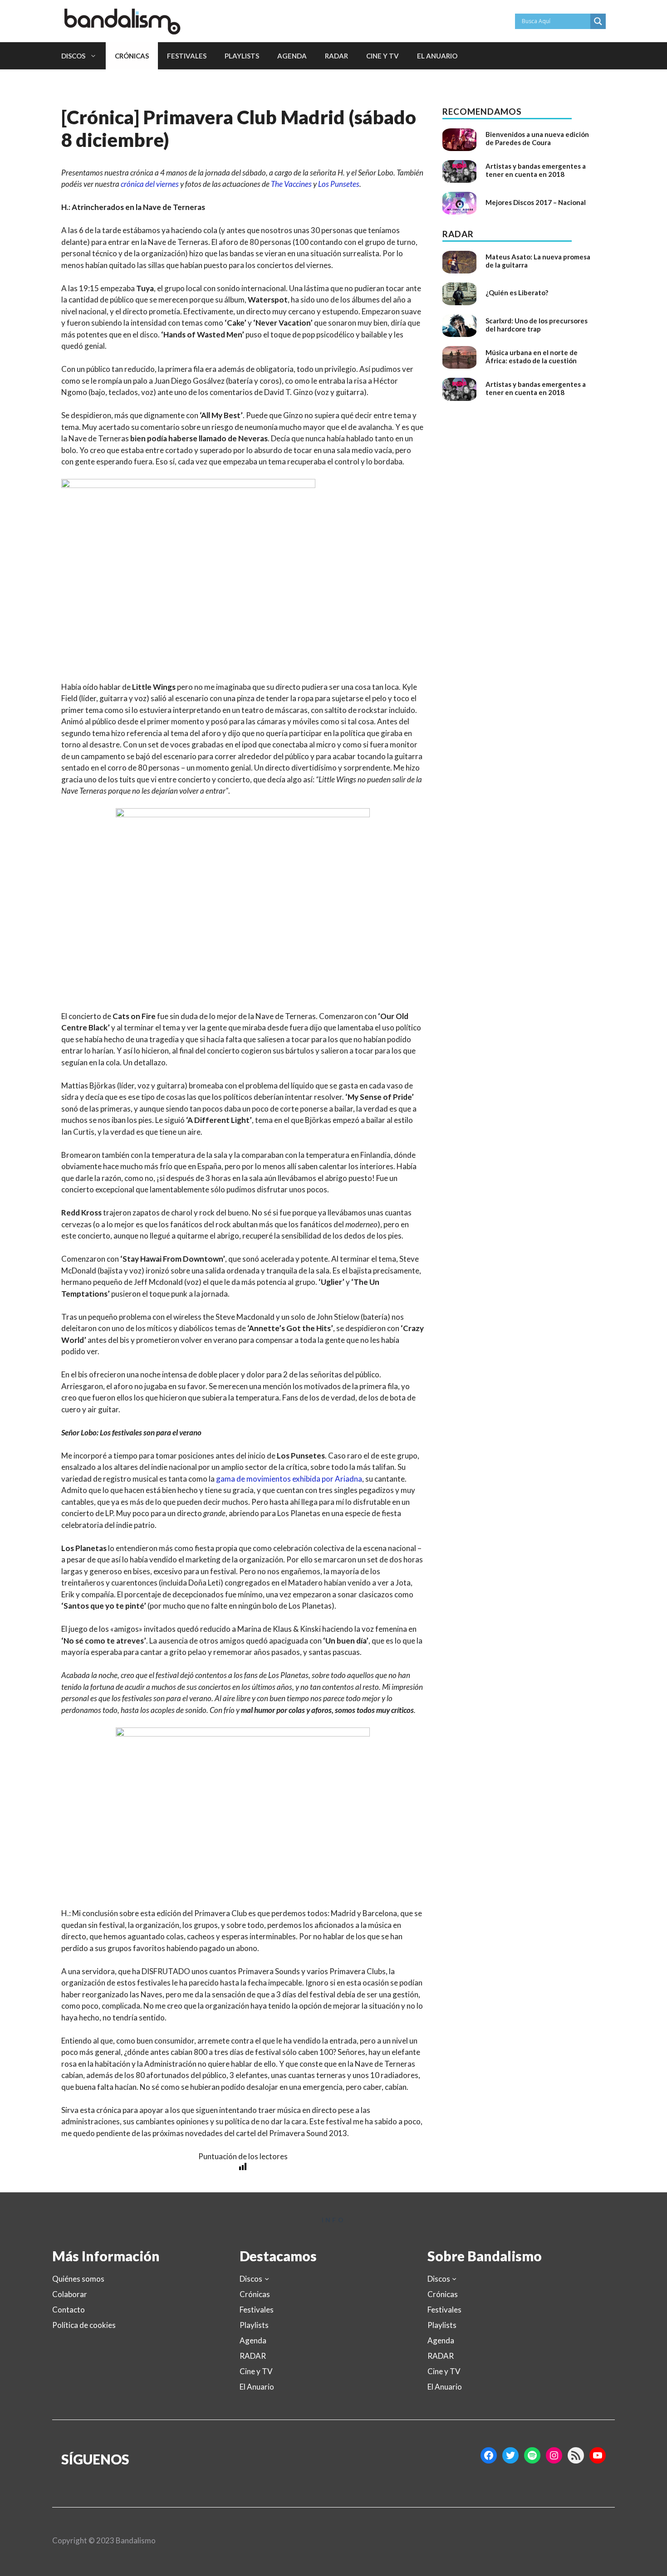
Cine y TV (383, 56)
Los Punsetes (339, 184)
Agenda (292, 56)
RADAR (336, 56)
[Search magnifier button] (598, 21)
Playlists (242, 56)
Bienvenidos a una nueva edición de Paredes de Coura (537, 138)
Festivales (187, 56)
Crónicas (132, 56)
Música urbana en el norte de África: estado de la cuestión (532, 356)
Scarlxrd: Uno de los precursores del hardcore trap (537, 325)
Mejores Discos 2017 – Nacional (536, 202)
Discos (73, 56)
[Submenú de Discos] (267, 2278)
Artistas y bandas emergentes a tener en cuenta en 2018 (536, 170)
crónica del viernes (150, 184)
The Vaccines (291, 184)
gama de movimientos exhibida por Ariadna (289, 1479)
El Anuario (437, 56)
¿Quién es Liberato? (517, 293)
